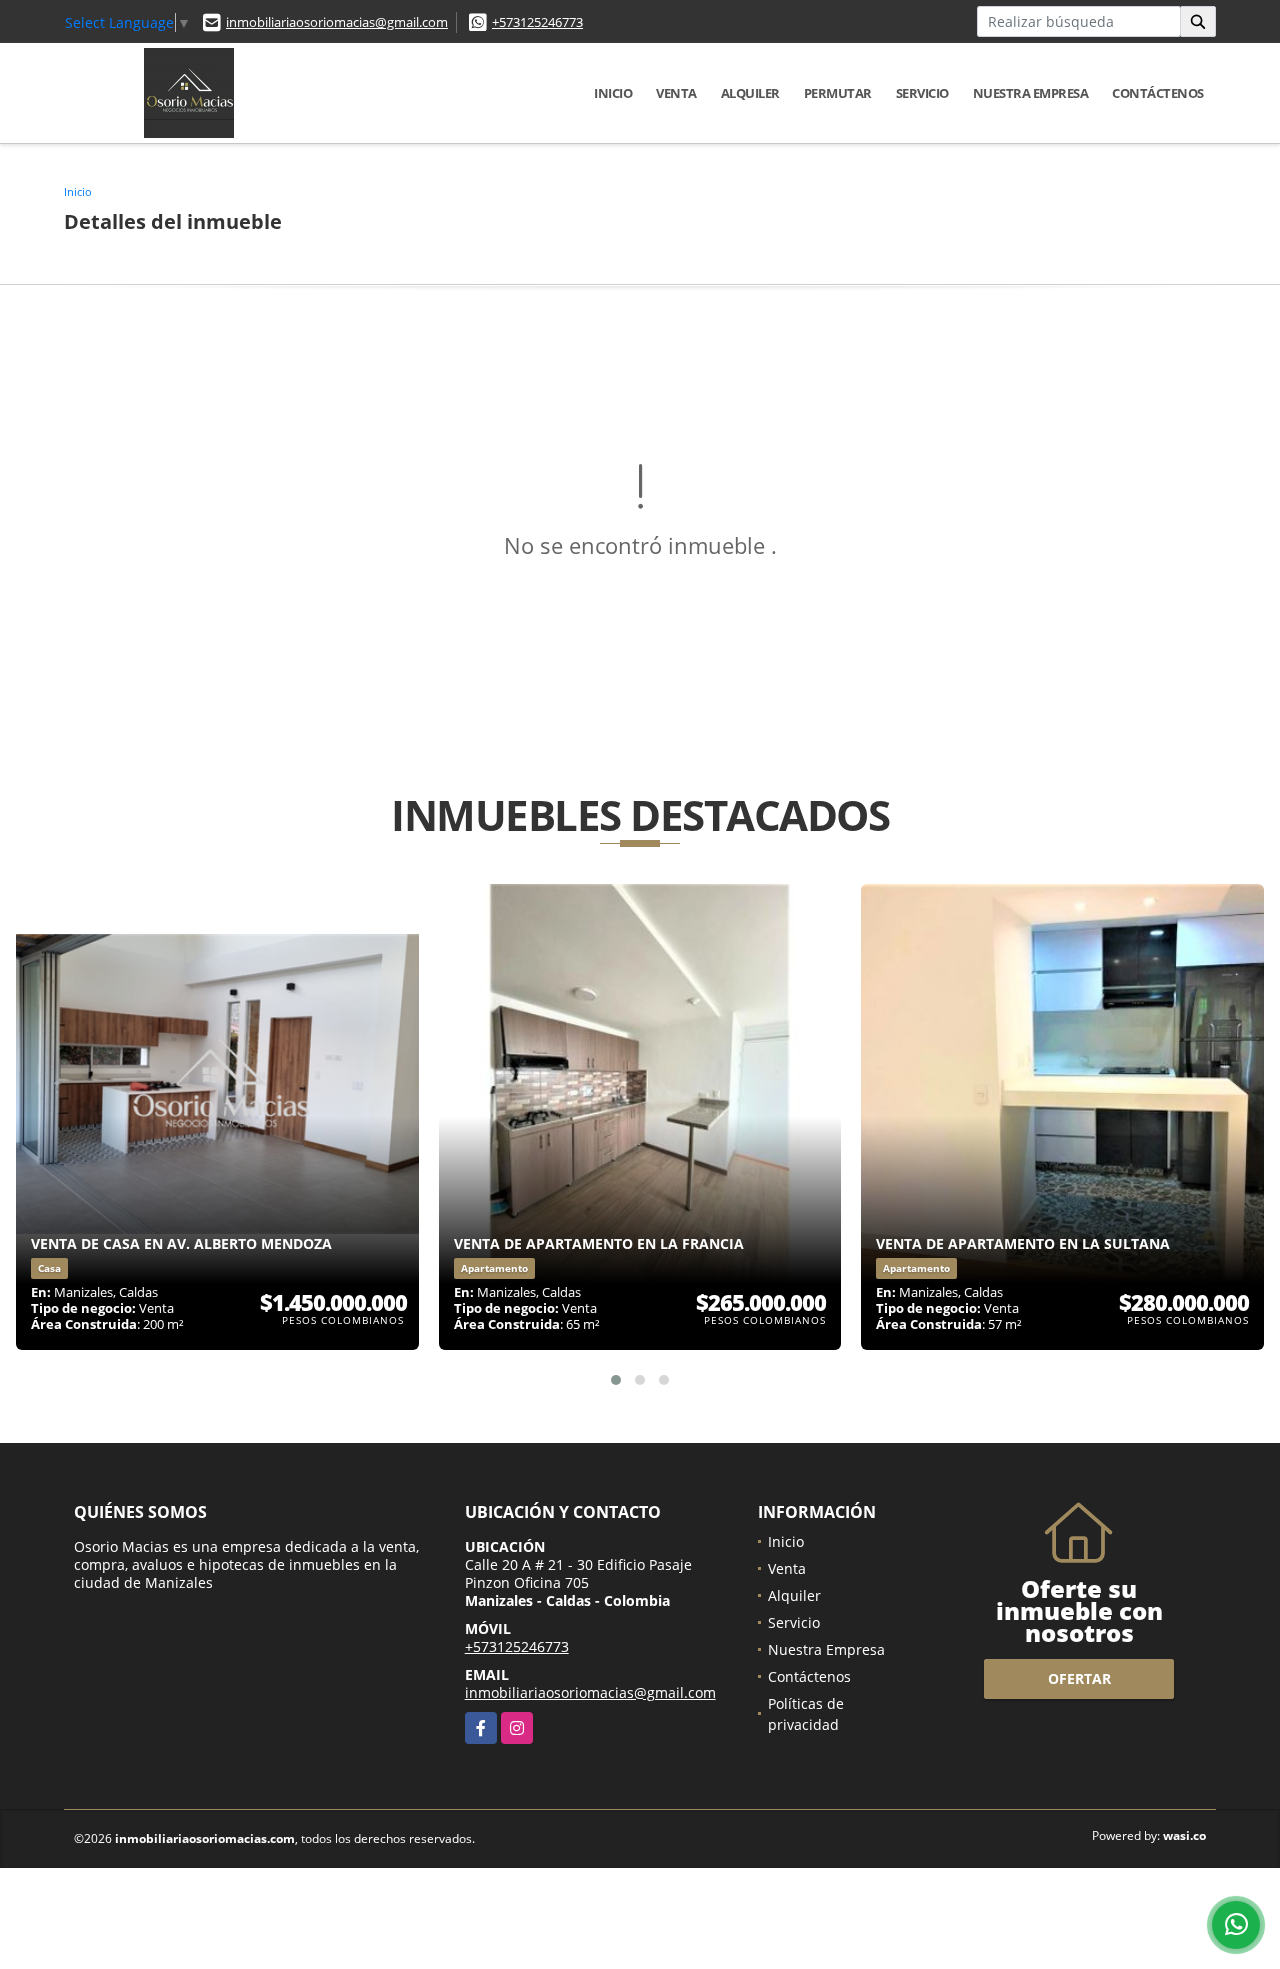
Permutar (838, 93)
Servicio (922, 93)
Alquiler (750, 93)
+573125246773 (537, 22)
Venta (676, 93)
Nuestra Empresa (1031, 93)
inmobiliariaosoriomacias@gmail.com (337, 22)
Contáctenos (1158, 93)
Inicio (613, 93)
